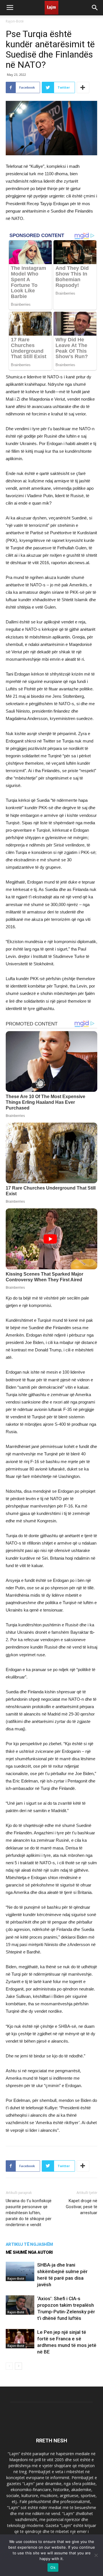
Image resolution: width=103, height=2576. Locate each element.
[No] (96, 2555)
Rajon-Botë (15, 21)
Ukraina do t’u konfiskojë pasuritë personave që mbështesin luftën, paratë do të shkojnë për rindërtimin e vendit (29, 2213)
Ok (53, 2567)
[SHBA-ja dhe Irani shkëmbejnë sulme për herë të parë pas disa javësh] (20, 2272)
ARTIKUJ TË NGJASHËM (29, 2244)
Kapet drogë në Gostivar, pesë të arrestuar (82, 2207)
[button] (95, 8)
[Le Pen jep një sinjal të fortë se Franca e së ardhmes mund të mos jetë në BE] (20, 2339)
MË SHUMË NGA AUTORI (29, 2252)
